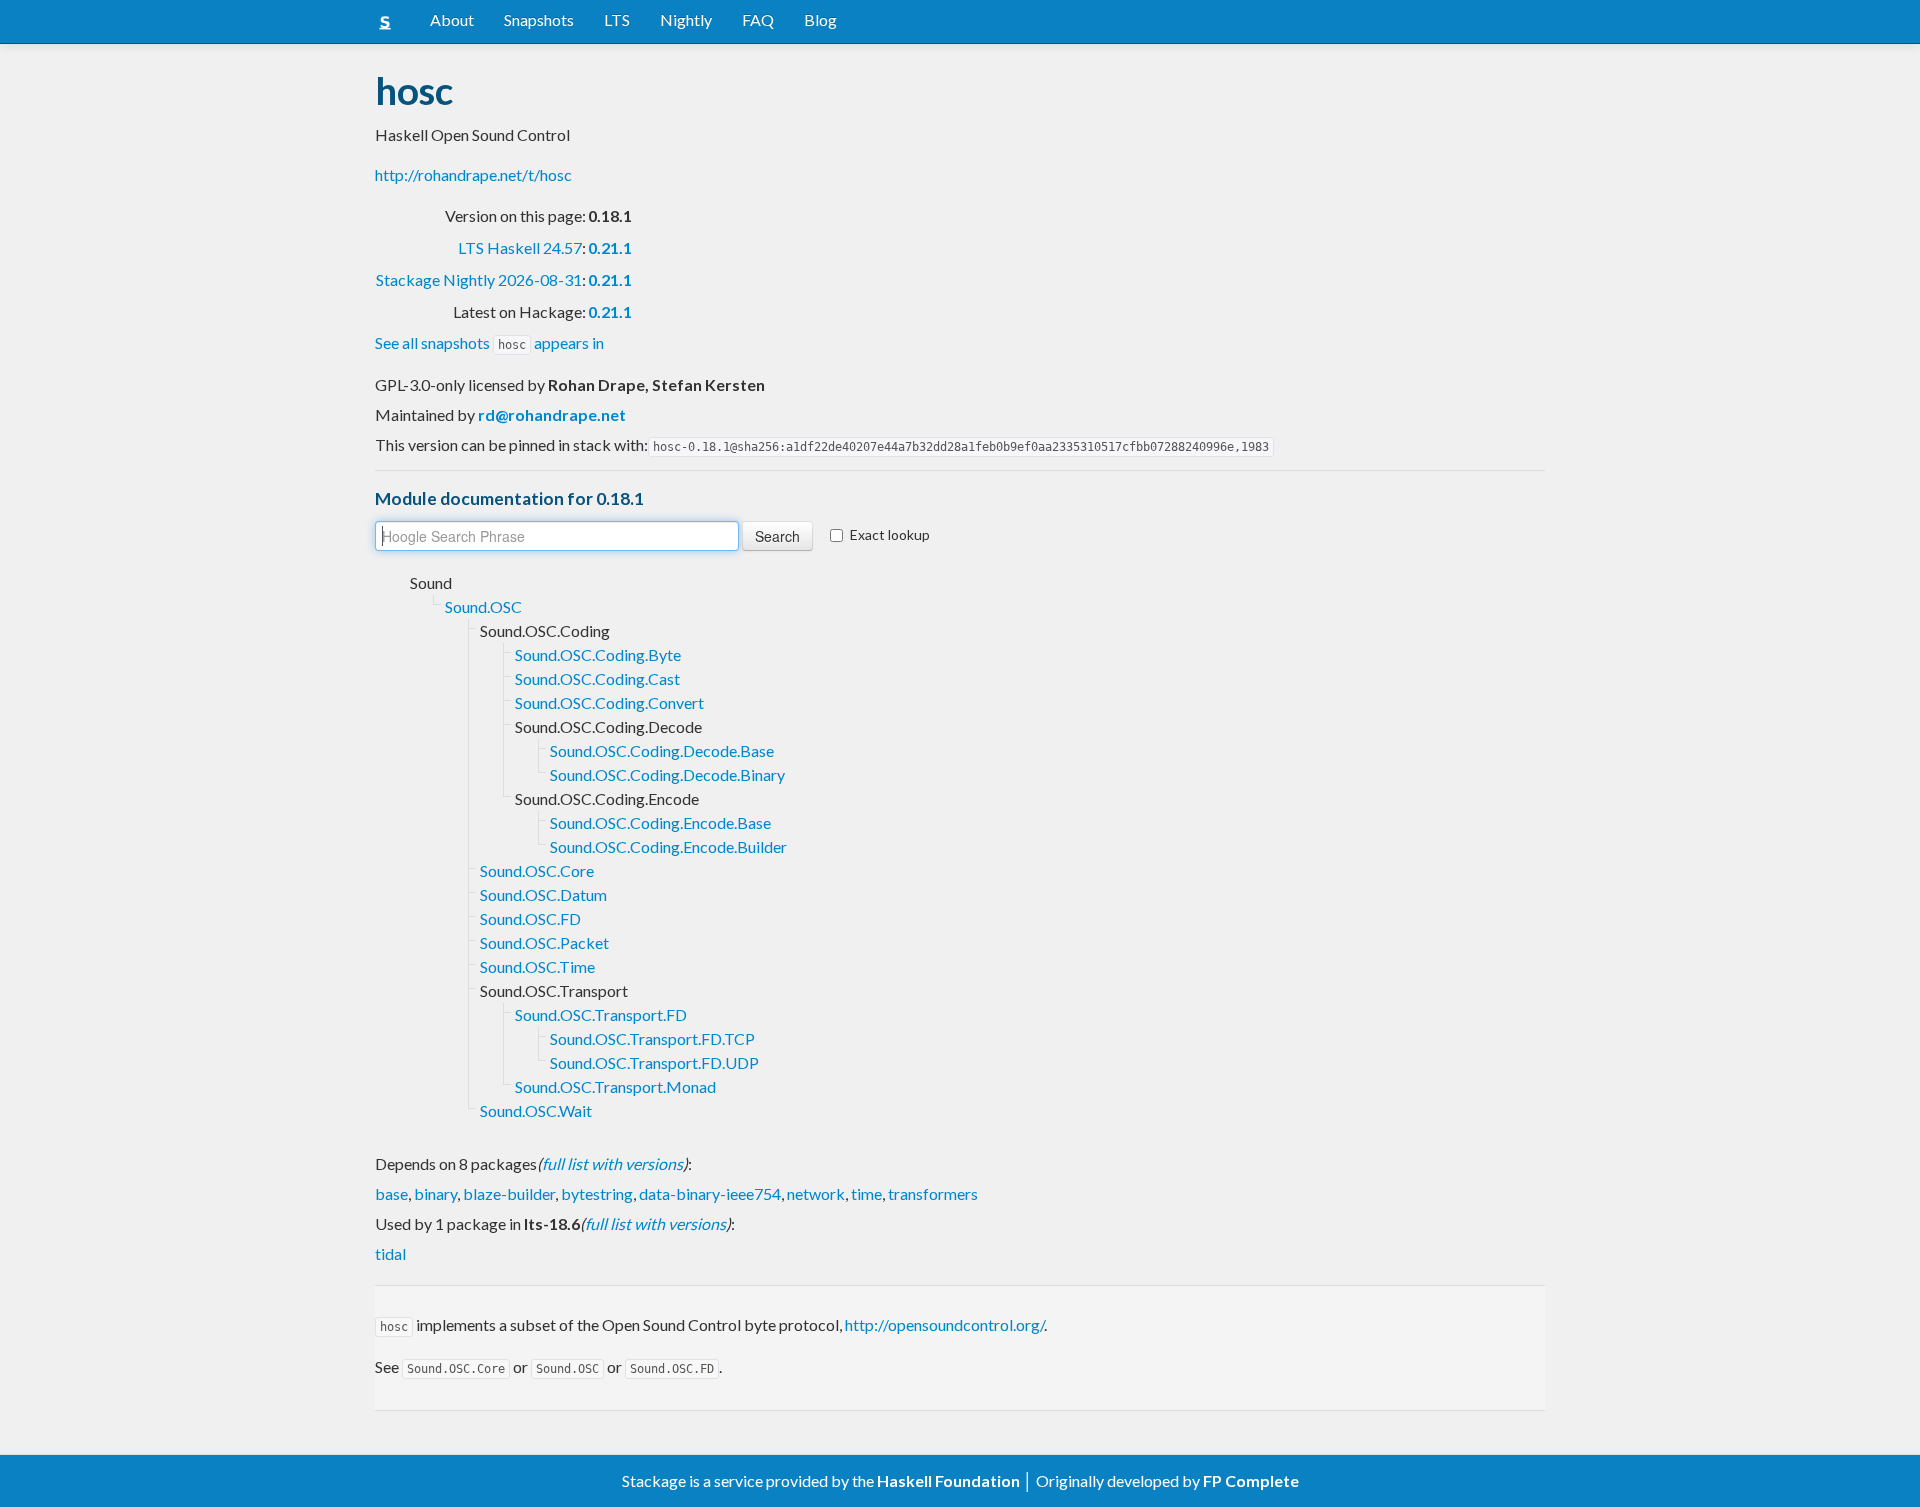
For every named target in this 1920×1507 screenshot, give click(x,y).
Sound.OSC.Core (537, 870)
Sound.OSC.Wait (536, 1110)
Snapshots (539, 19)
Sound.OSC (483, 606)
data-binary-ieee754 (710, 1193)
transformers (933, 1193)
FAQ (758, 19)
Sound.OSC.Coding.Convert (609, 702)
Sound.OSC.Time (537, 966)
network (816, 1193)
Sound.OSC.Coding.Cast (597, 678)
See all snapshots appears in (489, 342)
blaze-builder (509, 1193)
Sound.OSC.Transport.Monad (615, 1086)
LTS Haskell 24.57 (520, 247)
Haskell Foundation (948, 1480)
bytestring (597, 1193)
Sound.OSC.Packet (544, 942)
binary (435, 1193)
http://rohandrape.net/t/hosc (473, 174)
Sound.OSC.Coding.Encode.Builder (668, 846)
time (866, 1193)
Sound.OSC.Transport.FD (601, 1014)
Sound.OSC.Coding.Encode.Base (660, 822)
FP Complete (1251, 1480)
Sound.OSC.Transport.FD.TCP (652, 1038)
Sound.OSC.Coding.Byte (598, 654)
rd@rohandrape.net (552, 414)
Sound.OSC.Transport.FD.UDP (654, 1062)
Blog (820, 19)
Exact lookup (890, 534)
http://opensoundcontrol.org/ (944, 1324)
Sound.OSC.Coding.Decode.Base (662, 750)
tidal (390, 1253)
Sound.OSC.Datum (543, 894)
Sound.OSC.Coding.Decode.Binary (667, 774)
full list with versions (612, 1163)
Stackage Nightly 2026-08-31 (479, 279)
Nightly (686, 19)
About (452, 19)
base (391, 1193)
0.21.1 (610, 247)
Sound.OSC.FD (530, 918)
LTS (617, 19)
